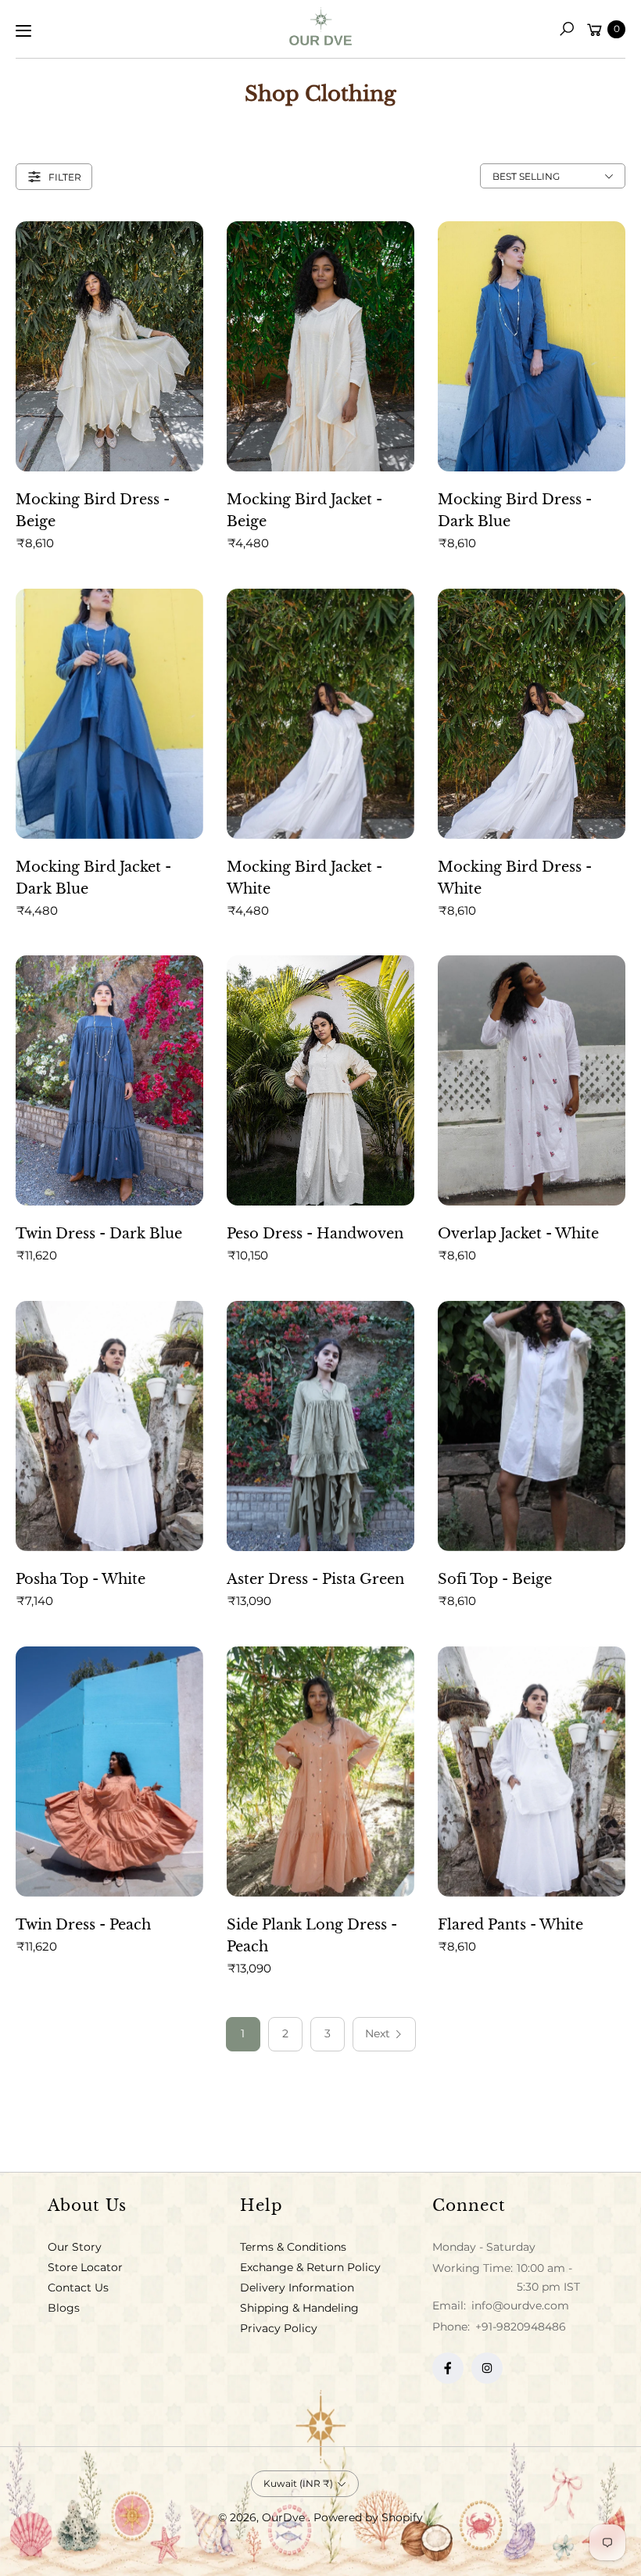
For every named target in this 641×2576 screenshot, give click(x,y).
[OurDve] (320, 26)
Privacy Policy (279, 2328)
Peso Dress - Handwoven (315, 1234)
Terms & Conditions (293, 2247)
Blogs (64, 2308)
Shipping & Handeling (299, 2308)
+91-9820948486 (521, 2327)
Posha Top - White (81, 1579)
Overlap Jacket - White (518, 1234)
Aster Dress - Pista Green (315, 1579)
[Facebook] (448, 2368)
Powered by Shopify (368, 2517)
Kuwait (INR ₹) (298, 2483)
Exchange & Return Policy (310, 2267)
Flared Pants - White (510, 1925)
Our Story (75, 2247)
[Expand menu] (23, 30)
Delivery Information (297, 2288)
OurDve (285, 2517)
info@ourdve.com (519, 2306)
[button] (567, 29)
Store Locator (85, 2267)
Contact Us (78, 2288)
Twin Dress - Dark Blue (99, 1234)
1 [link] (243, 2033)
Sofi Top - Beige (495, 1579)
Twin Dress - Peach (83, 1925)
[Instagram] (487, 2368)
